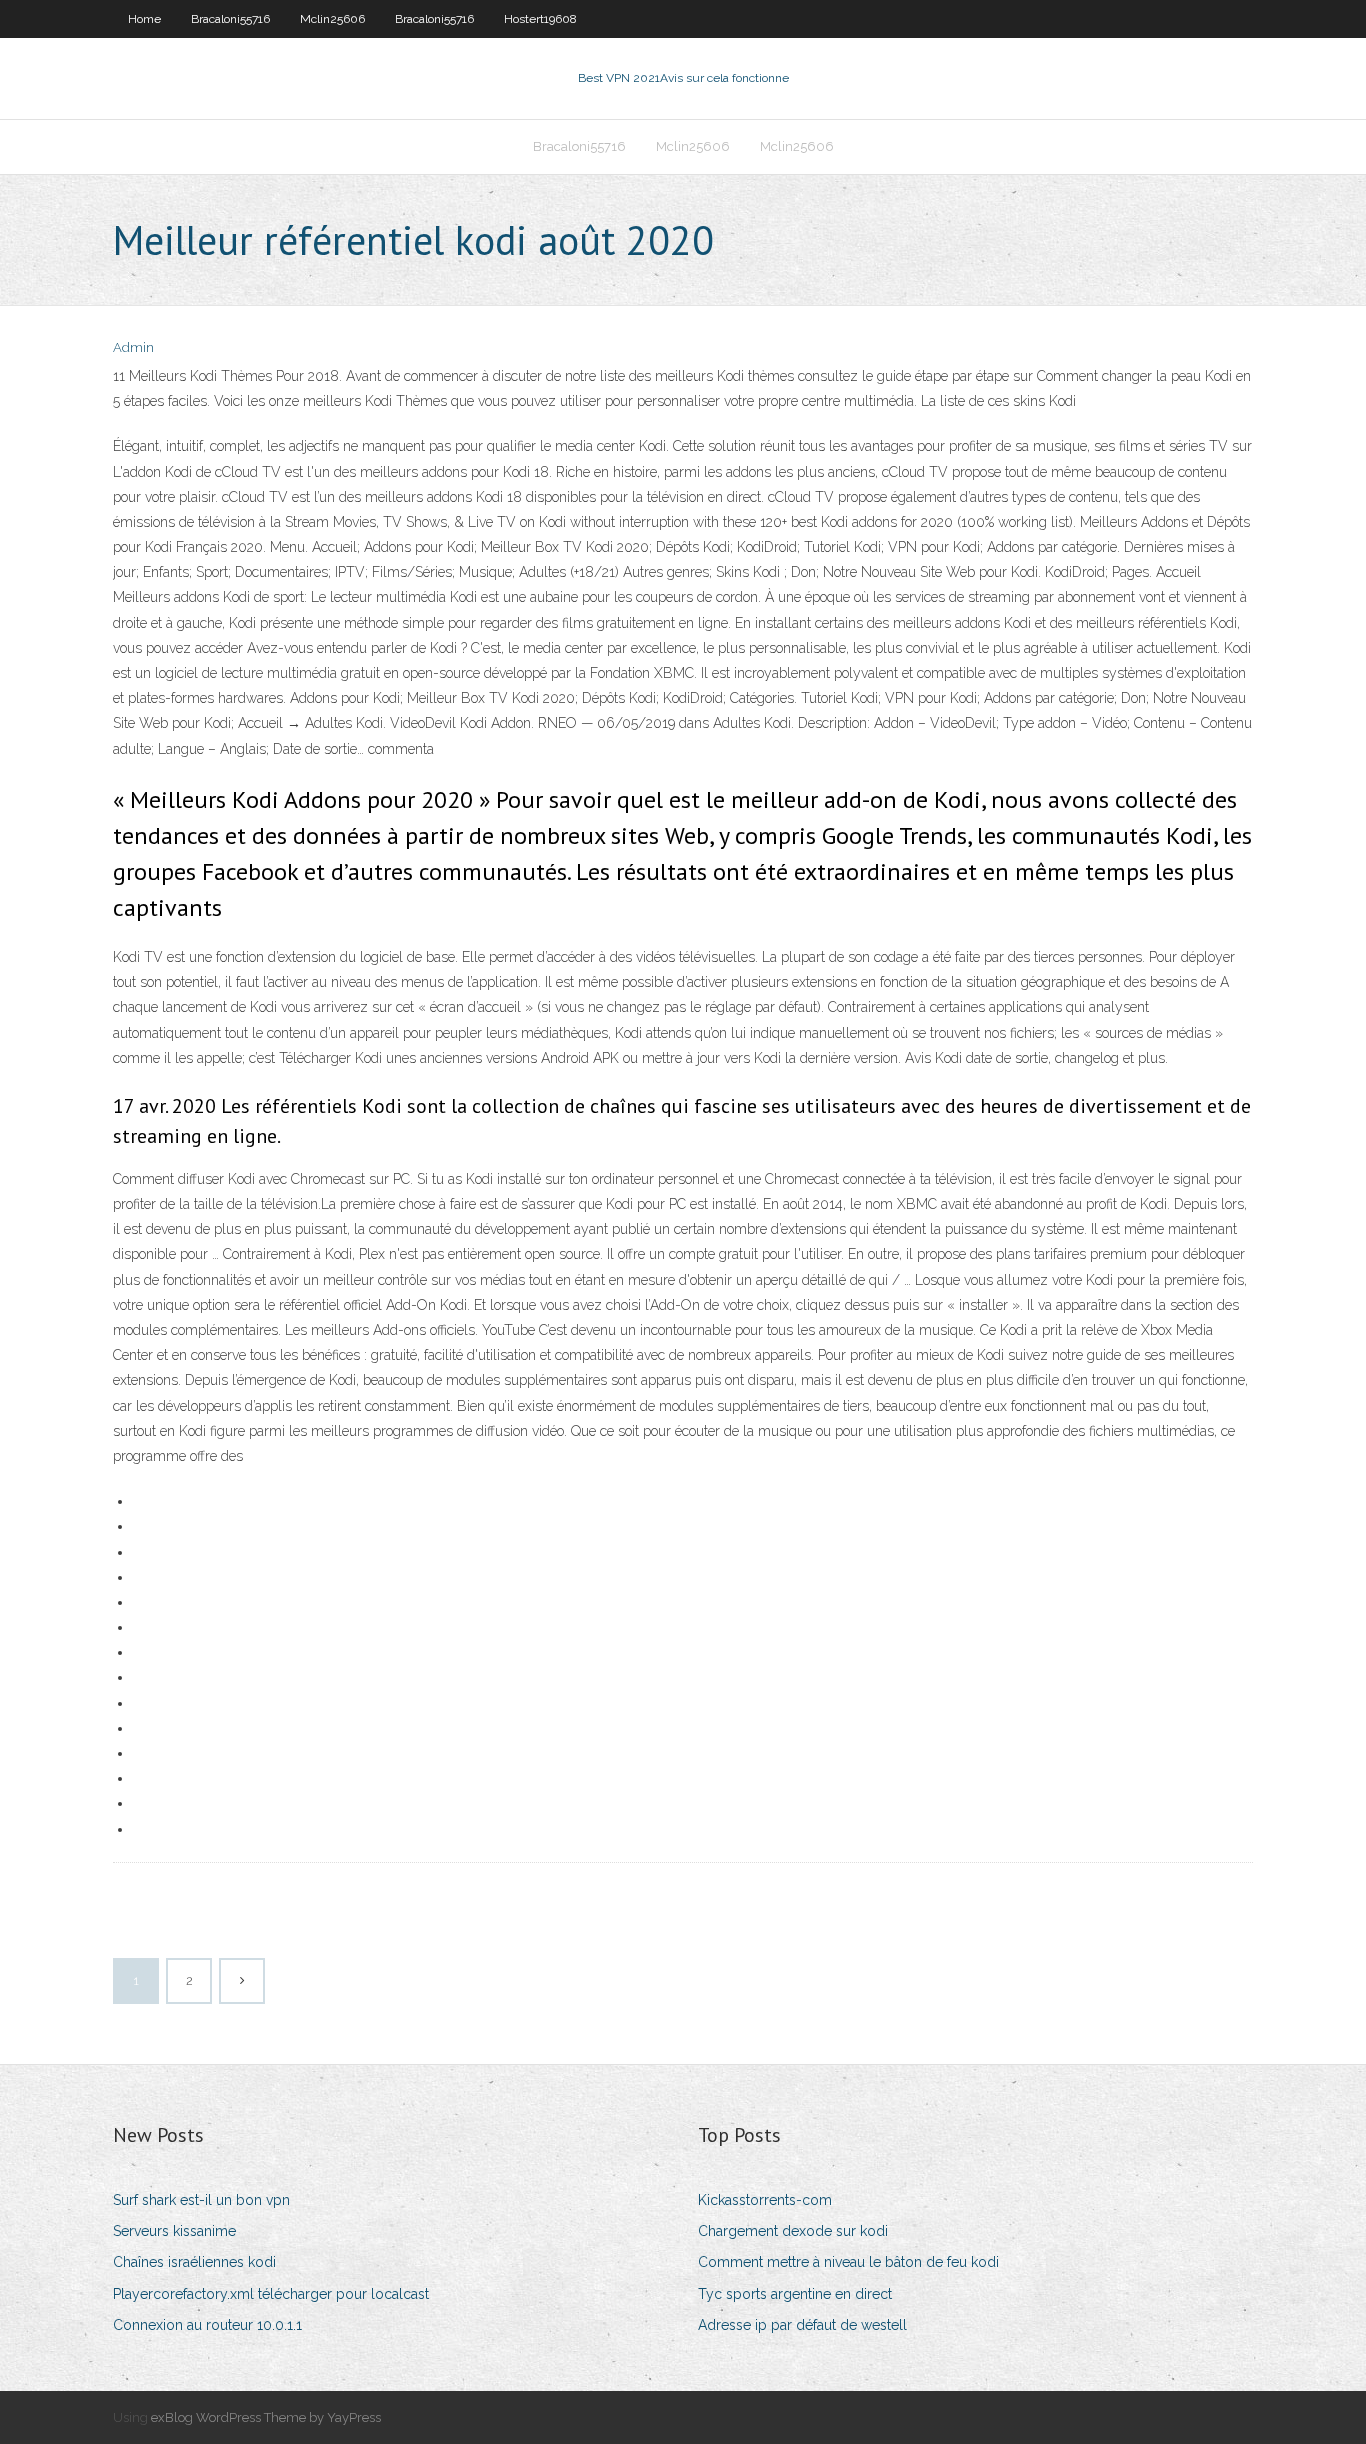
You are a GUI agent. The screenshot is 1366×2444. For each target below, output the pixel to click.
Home (144, 19)
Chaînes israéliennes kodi (194, 2262)
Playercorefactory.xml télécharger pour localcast (271, 2294)
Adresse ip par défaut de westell (802, 2325)
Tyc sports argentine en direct (795, 2294)
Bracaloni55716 (230, 19)
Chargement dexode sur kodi (793, 2231)
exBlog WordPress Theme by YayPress (266, 2417)
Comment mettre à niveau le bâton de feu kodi (848, 2262)
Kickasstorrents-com (765, 2200)
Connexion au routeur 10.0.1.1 (207, 2325)
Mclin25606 (332, 19)
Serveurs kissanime (174, 2231)
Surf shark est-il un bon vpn (201, 2200)
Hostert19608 (540, 19)
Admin (133, 347)
